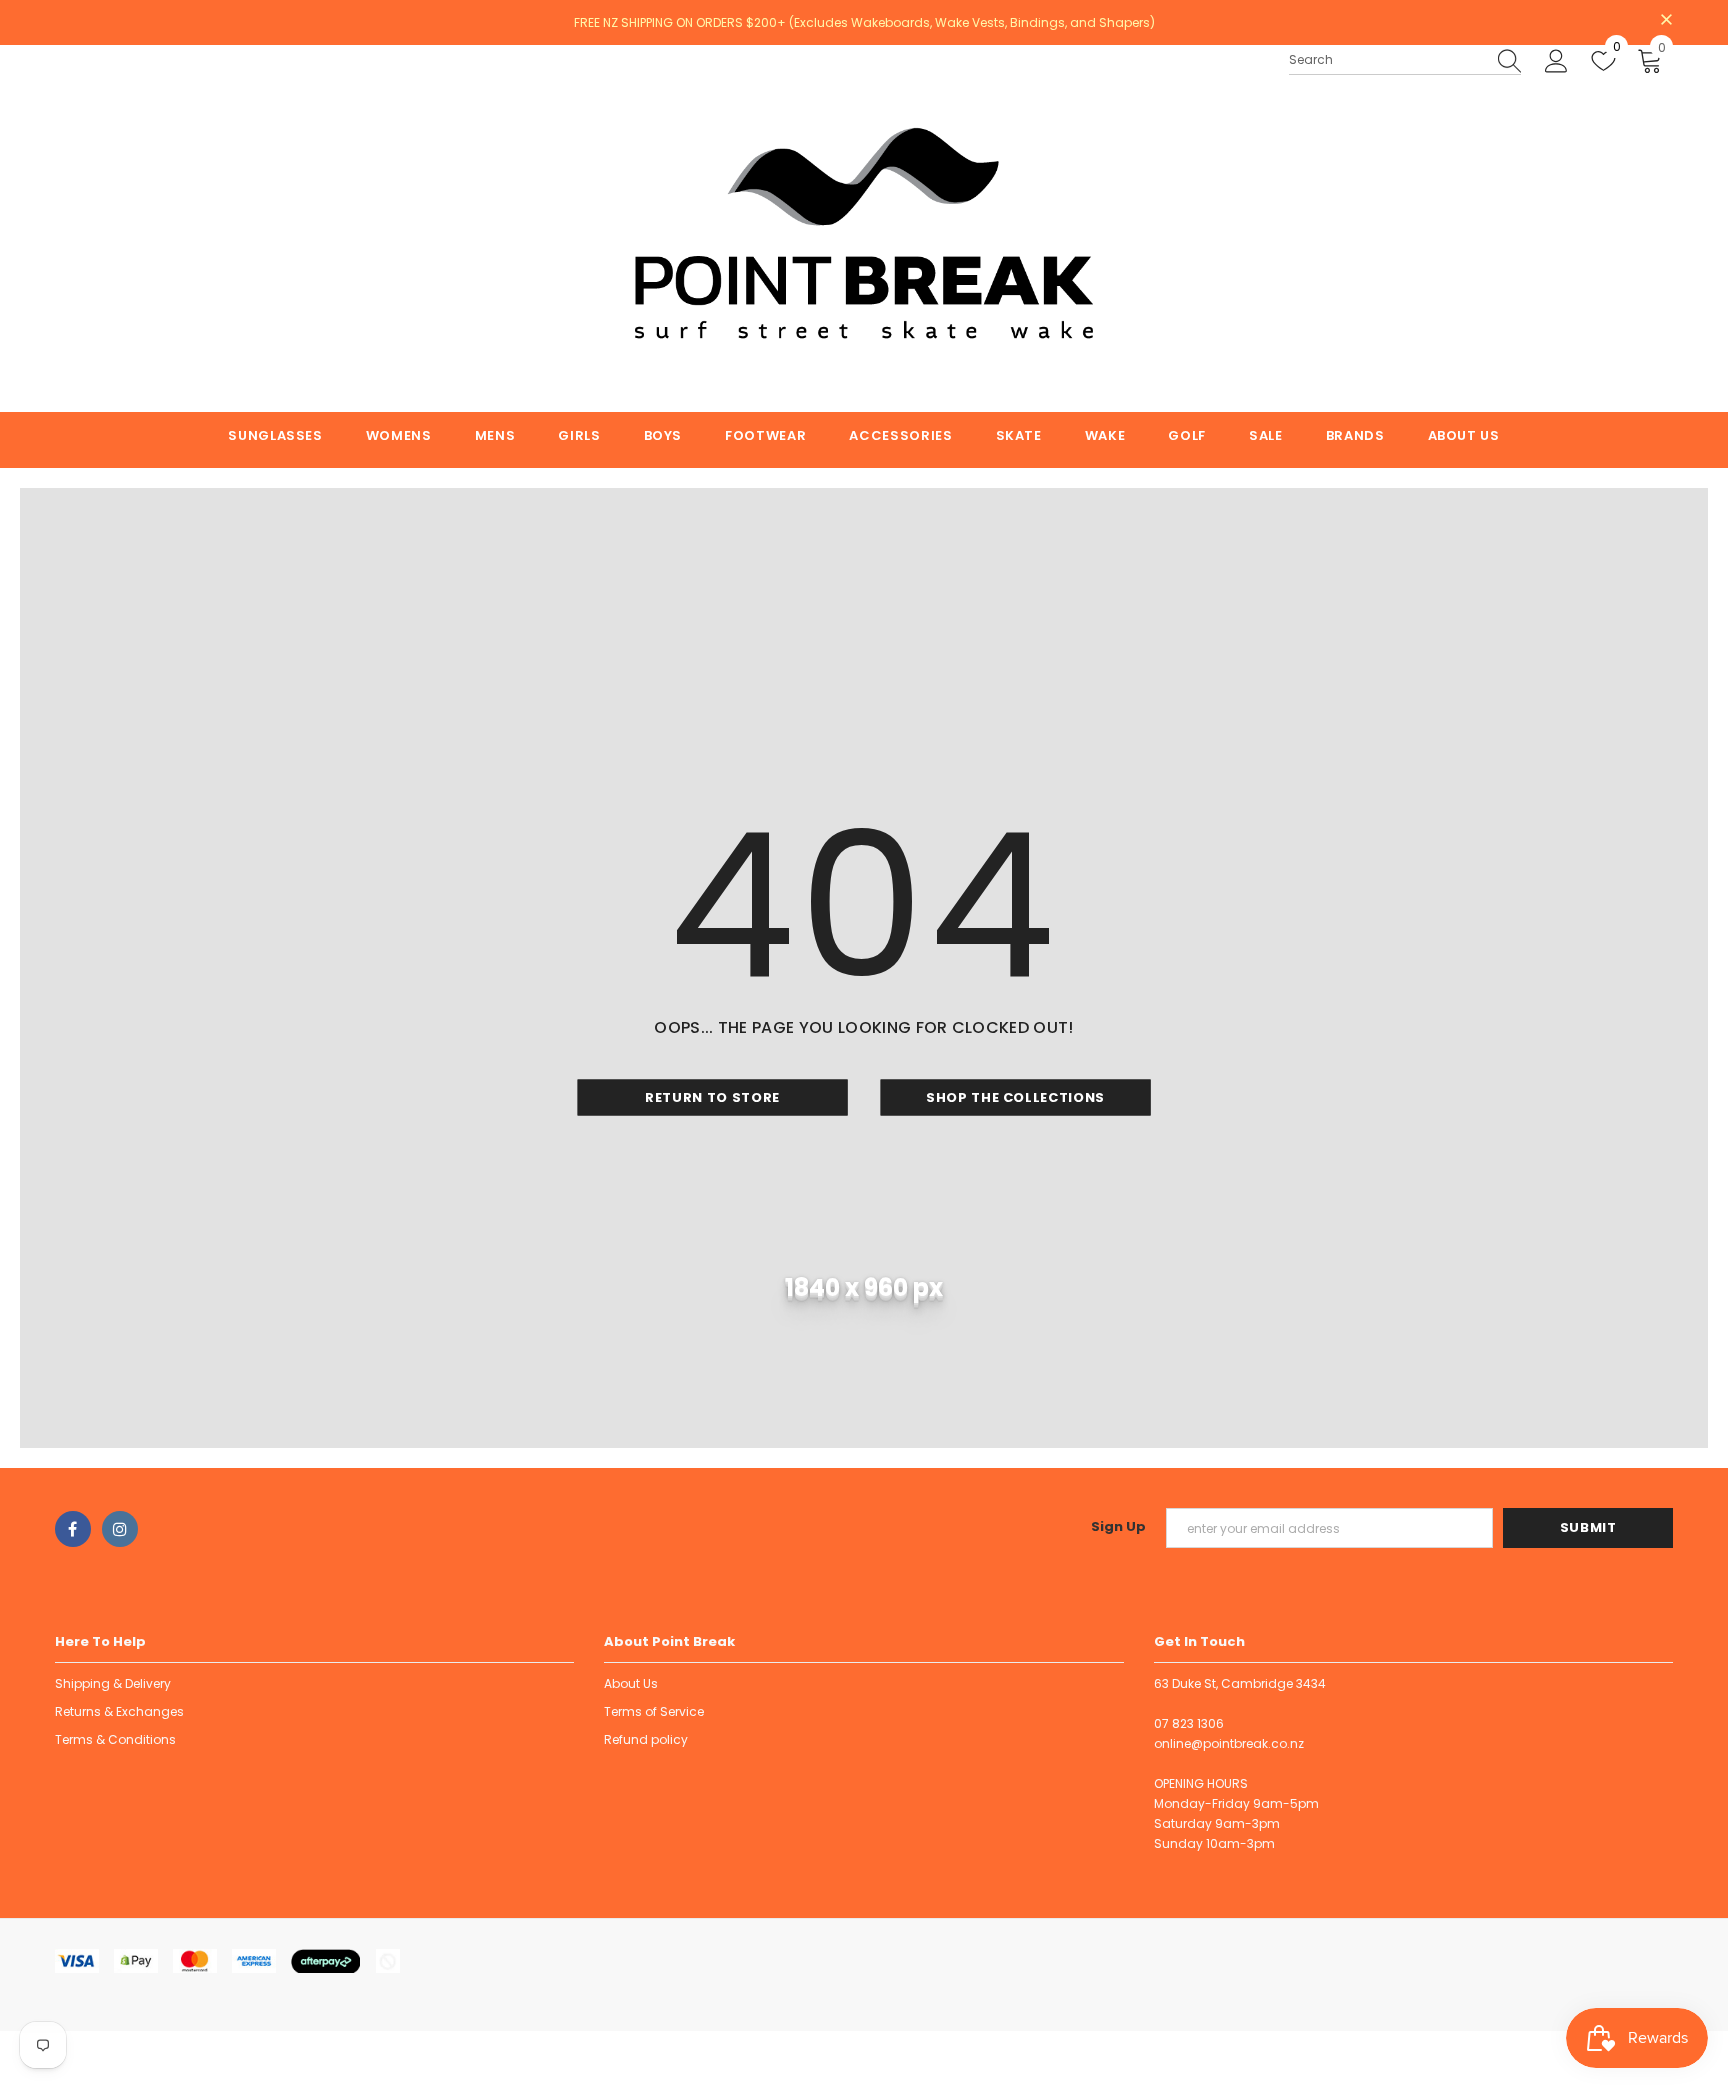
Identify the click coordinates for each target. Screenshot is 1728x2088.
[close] (1666, 21)
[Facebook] (73, 1529)
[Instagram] (120, 1529)
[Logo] (863, 228)
